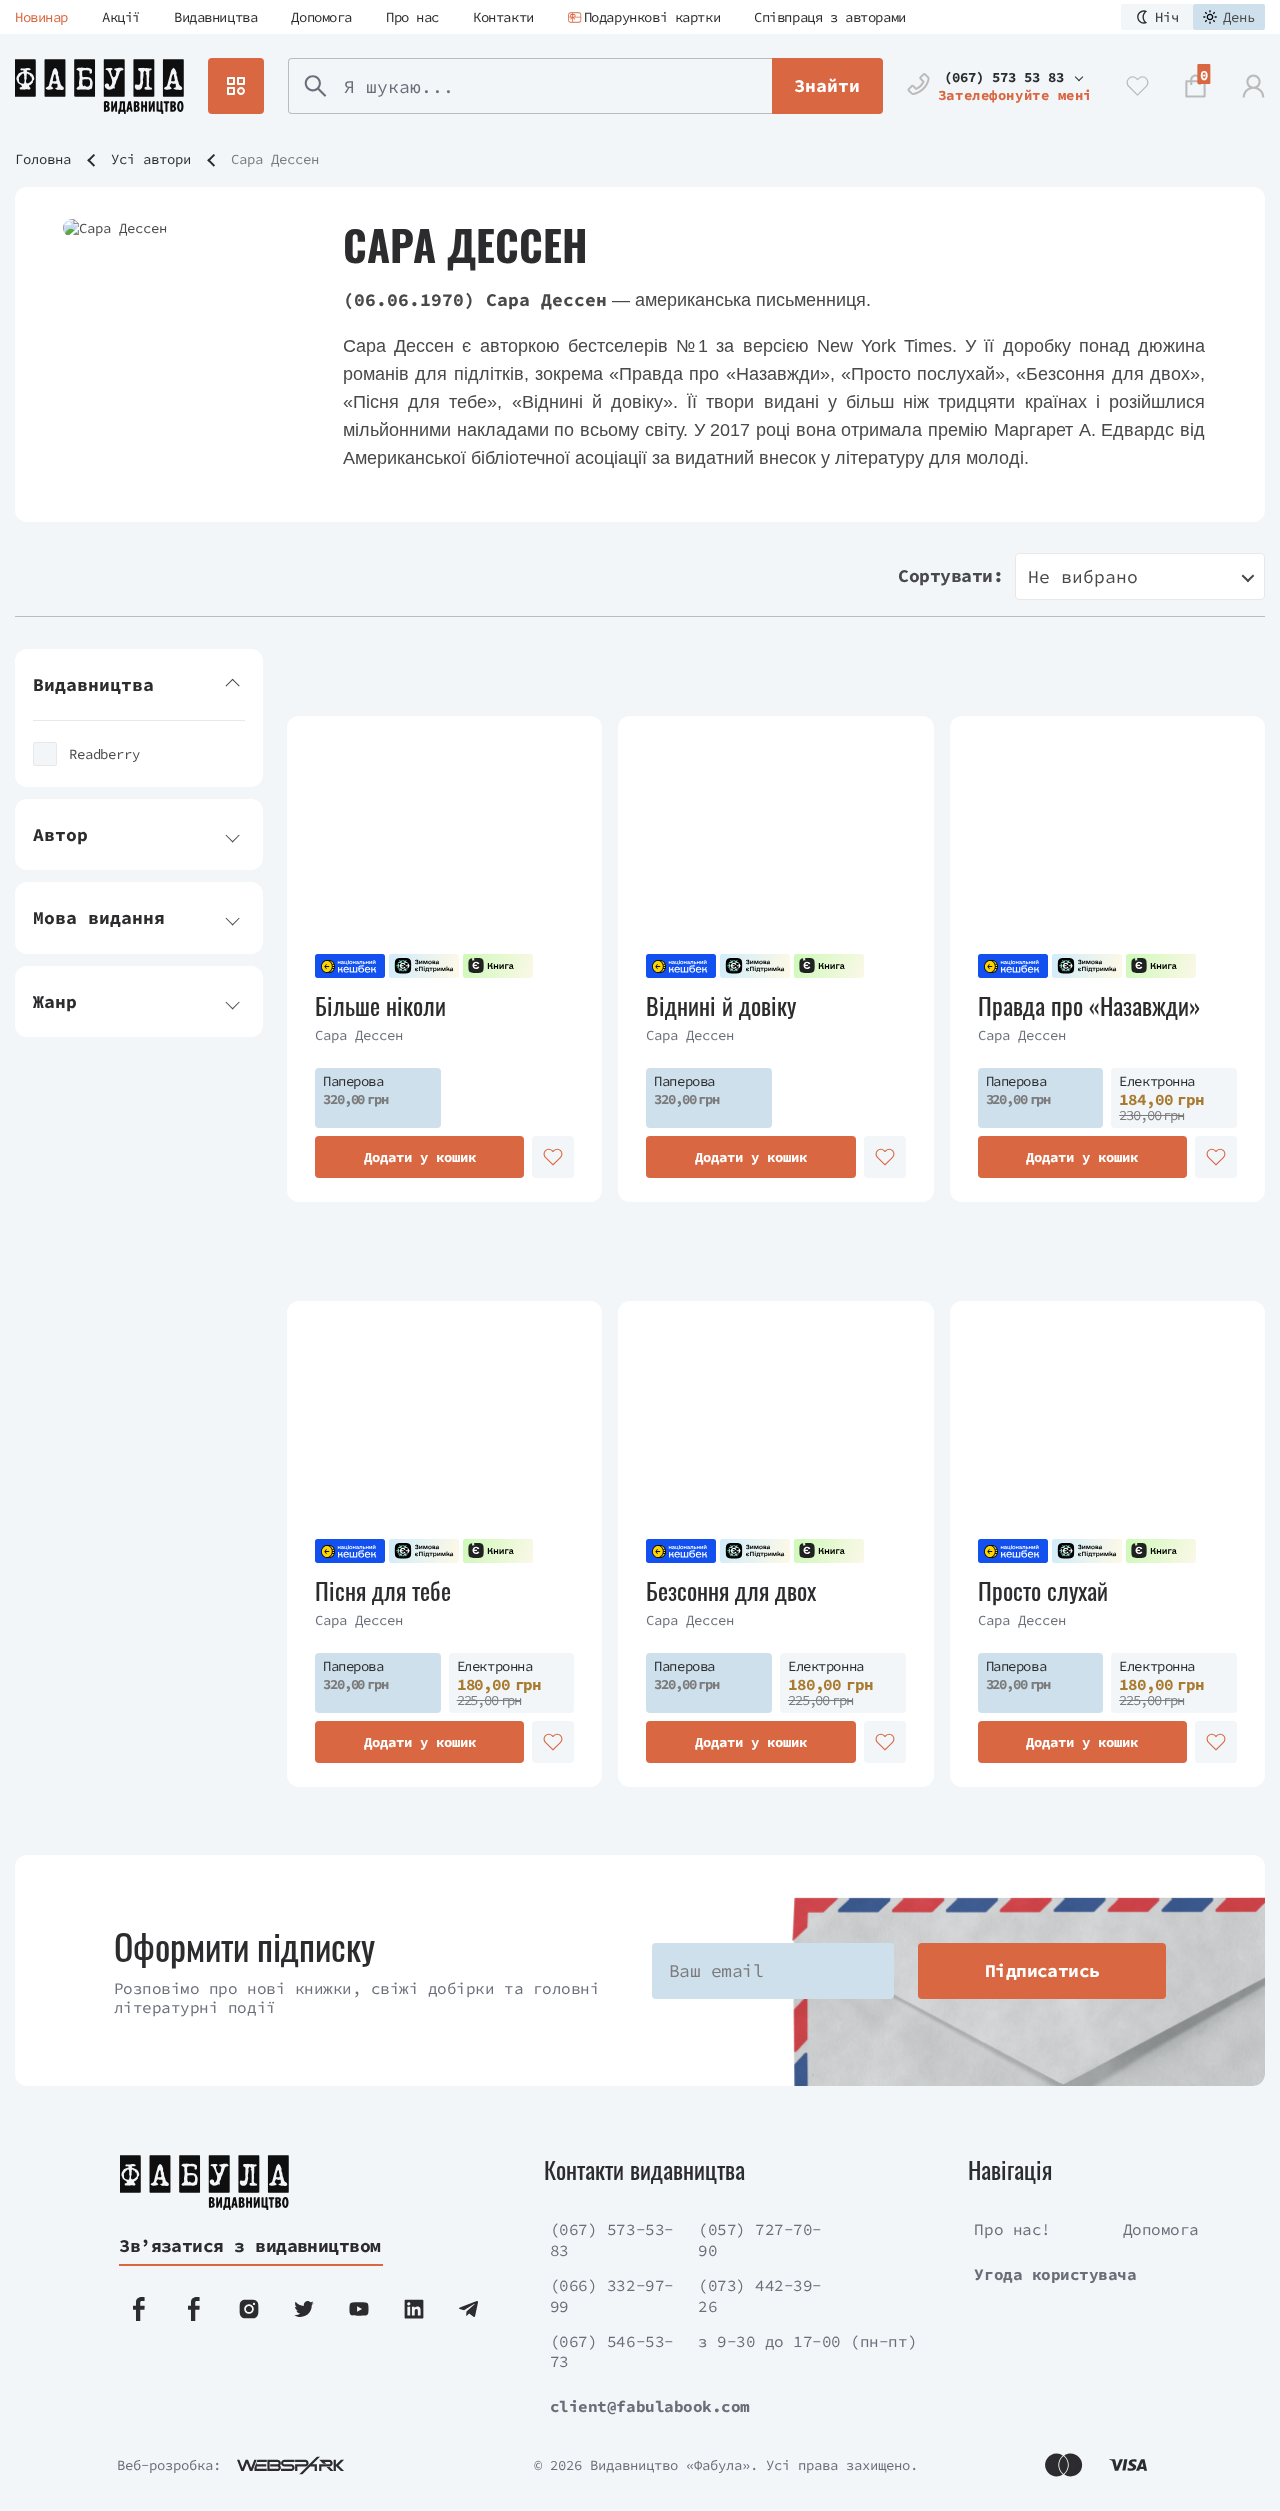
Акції (121, 17)
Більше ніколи (380, 1005)
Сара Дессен (359, 1035)
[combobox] (1140, 576)
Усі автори (151, 159)
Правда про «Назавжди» (1089, 1005)
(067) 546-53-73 (612, 2351)
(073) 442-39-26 (760, 2295)
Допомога (321, 17)
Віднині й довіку (721, 1005)
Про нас (412, 17)
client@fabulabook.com (650, 2406)
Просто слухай (1043, 1590)
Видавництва (215, 17)
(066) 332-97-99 (612, 2295)
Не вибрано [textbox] (1083, 576)
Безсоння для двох (731, 1590)
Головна (43, 159)
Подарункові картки (652, 17)
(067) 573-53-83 (612, 2239)
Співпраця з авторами (830, 17)
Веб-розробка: (169, 2465)
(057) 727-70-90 (760, 2239)
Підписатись (1042, 1970)
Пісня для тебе (383, 1590)
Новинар (41, 17)
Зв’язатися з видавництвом (250, 2245)
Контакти (503, 17)
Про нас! (1012, 2229)
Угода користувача (1055, 2274)
